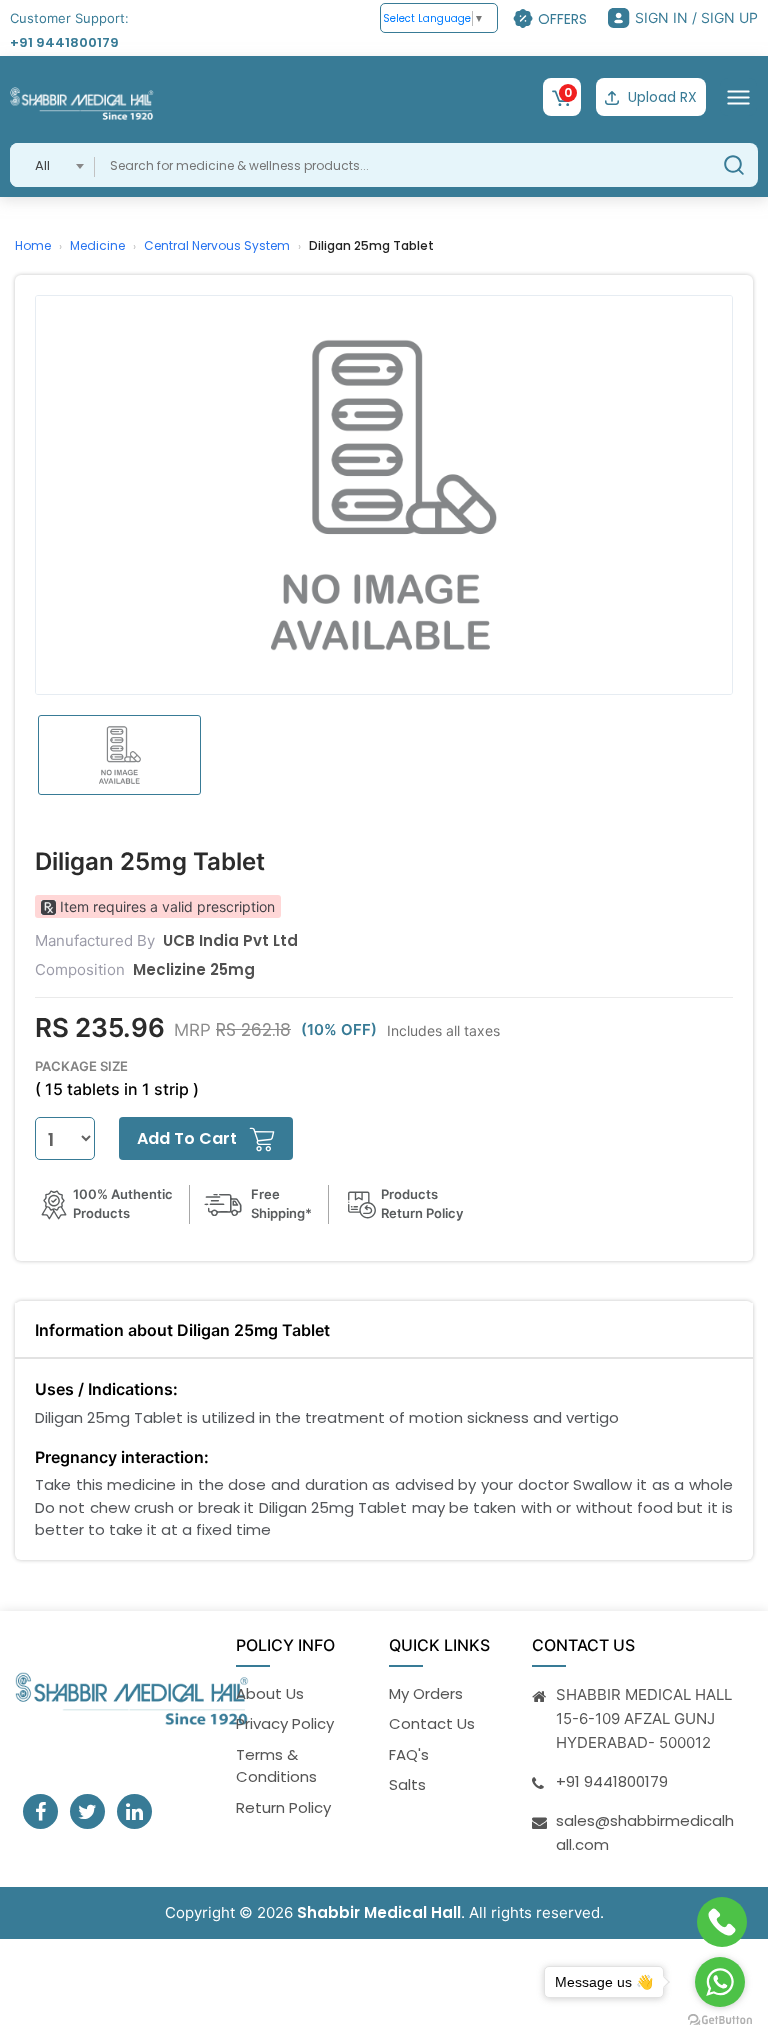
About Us (270, 1693)
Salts (407, 1784)
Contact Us (432, 1723)
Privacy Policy (285, 1723)
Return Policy (283, 1807)
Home (33, 245)
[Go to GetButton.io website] (720, 2020)
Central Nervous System (217, 245)
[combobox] (52, 165)
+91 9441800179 (64, 42)
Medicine (97, 245)
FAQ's (409, 1754)
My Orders (426, 1693)
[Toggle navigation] (738, 97)
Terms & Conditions (276, 1766)
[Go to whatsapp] (720, 1982)
